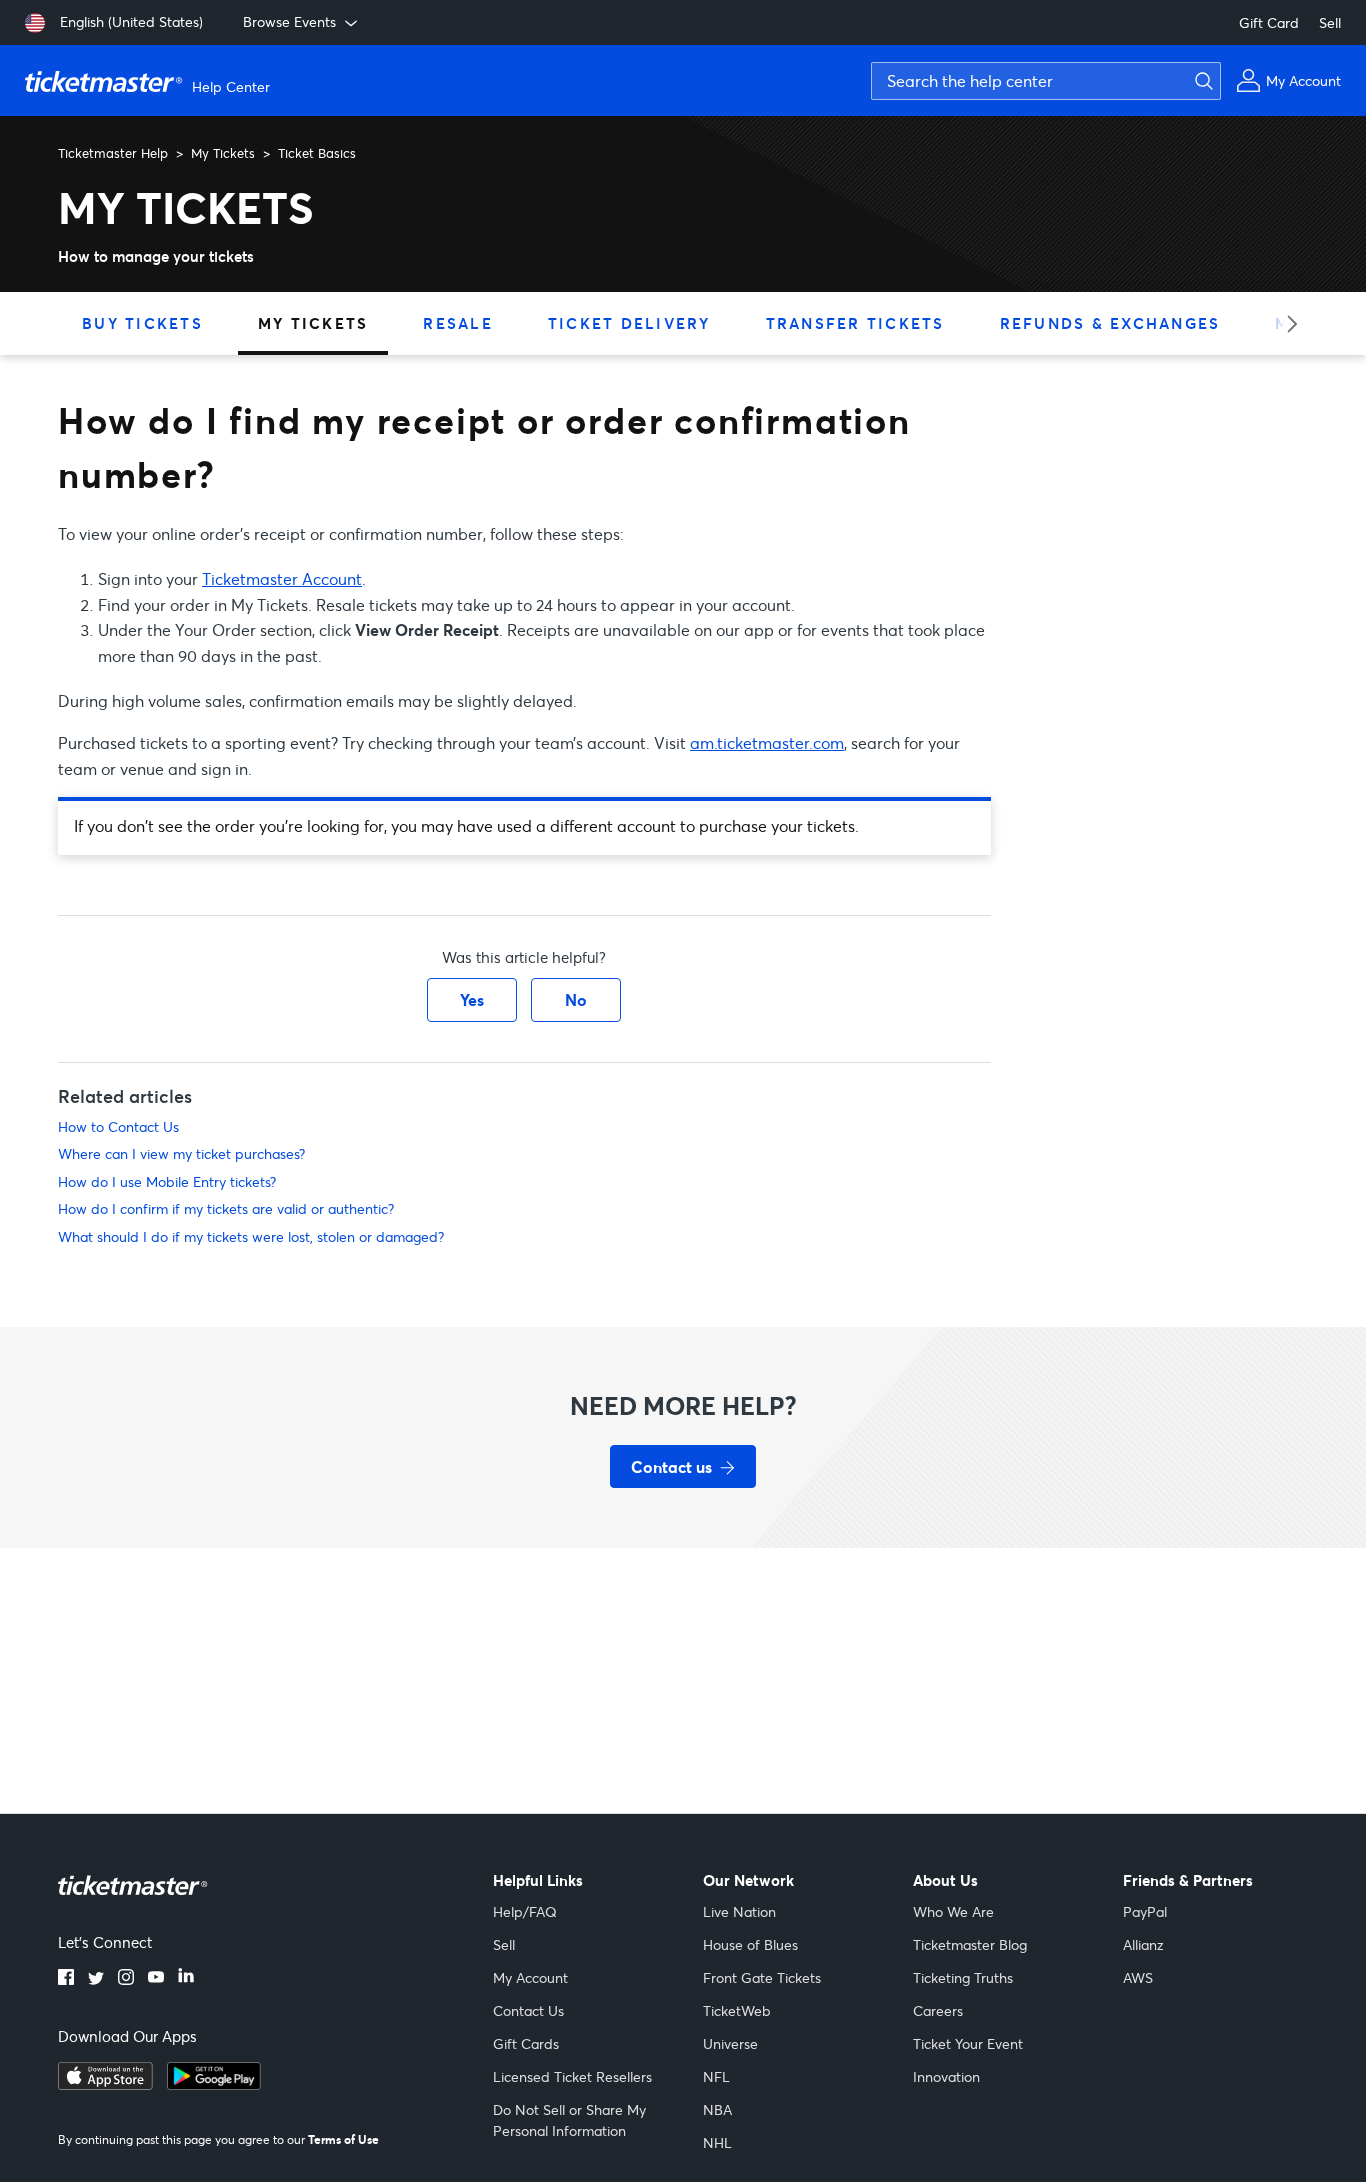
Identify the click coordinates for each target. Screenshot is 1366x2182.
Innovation (946, 2076)
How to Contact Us (118, 1126)
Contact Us (528, 2010)
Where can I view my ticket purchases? (181, 1153)
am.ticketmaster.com (767, 742)
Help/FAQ (525, 1911)
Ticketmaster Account (282, 578)
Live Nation (739, 1911)
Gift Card (1269, 22)
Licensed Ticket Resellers (572, 2076)
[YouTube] (156, 1979)
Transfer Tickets (855, 323)
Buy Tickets (142, 323)
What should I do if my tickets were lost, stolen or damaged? (251, 1236)
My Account (530, 1977)
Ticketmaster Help (113, 153)
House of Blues (750, 1944)
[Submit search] (1201, 81)
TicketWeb (737, 2010)
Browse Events (289, 21)
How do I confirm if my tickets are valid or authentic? (226, 1208)
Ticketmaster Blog (970, 1944)
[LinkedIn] (186, 1979)
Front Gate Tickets (762, 1977)
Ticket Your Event (968, 2043)
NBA (717, 2109)
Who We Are (953, 1911)
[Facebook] (66, 1979)
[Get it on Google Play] (214, 2084)
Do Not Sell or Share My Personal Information (569, 2120)
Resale (458, 323)
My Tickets (223, 153)
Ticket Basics (317, 153)
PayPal (1145, 1911)
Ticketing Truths (963, 1977)
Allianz (1143, 1944)
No (576, 999)
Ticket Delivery (629, 323)
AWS (1138, 1977)
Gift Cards (526, 2043)
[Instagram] (126, 1979)
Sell (1330, 22)
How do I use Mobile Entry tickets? (167, 1181)
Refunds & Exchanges (1110, 323)
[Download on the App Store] (105, 2084)
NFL (716, 2076)
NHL (717, 2142)
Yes (472, 999)
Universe (730, 2043)
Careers (938, 2010)
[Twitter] (96, 1979)
